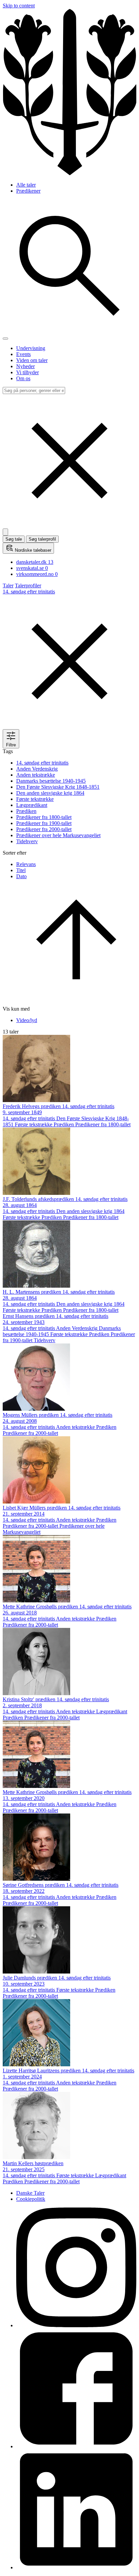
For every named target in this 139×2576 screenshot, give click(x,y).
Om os (23, 378)
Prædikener (28, 191)
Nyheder (25, 366)
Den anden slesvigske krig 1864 (50, 793)
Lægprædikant (32, 805)
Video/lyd (27, 1020)
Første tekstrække (35, 799)
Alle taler (26, 185)
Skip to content (19, 6)
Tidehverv (27, 841)
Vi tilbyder (27, 372)
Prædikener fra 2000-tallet (44, 829)
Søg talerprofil (42, 539)
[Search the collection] (69, 331)
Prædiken (26, 811)
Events (23, 354)
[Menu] (5, 339)
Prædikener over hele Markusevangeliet (58, 835)
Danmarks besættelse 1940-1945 (51, 781)
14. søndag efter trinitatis (42, 763)
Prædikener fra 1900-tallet (44, 823)
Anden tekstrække (36, 775)
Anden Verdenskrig (37, 769)
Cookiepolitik (31, 2199)
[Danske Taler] (69, 173)
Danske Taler (30, 2193)
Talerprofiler (28, 586)
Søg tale (14, 539)
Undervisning (31, 348)
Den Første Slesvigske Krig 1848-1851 (58, 787)
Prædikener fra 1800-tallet (44, 817)
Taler (8, 586)
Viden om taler (32, 360)
